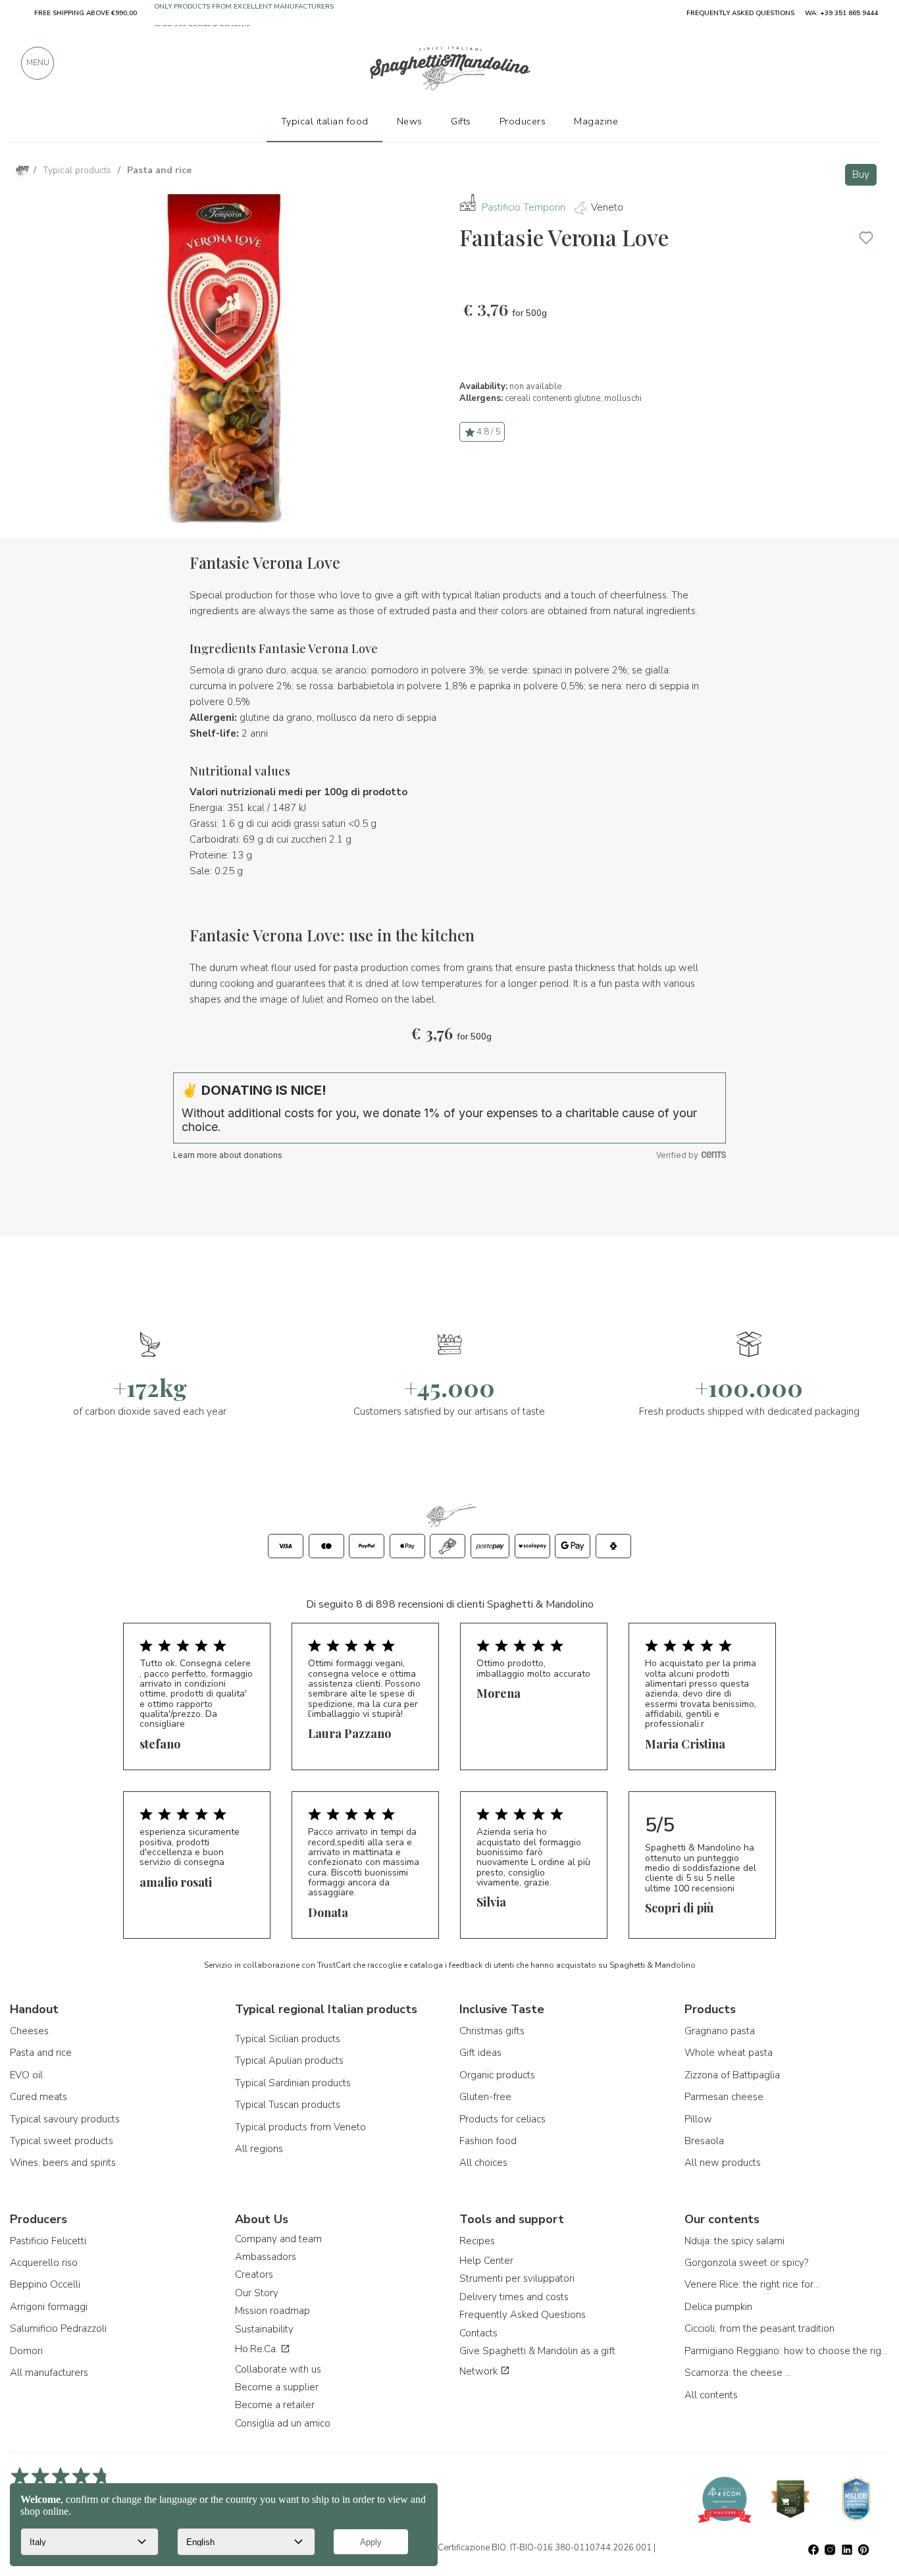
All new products (723, 2163)
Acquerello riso (44, 2263)
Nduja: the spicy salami (734, 2241)
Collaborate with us (278, 2369)
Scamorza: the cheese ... (738, 2373)
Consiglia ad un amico (283, 2423)
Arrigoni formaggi (49, 2307)
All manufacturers (49, 2373)
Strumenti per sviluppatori (517, 2278)
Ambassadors (266, 2257)
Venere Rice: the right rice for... (752, 2284)
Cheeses (29, 2031)
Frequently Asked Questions (523, 2315)
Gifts (461, 121)
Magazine (596, 121)
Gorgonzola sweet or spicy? (746, 2263)
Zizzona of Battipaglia (732, 2075)
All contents (711, 2395)
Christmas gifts (492, 2031)
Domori (26, 2351)
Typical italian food (325, 121)
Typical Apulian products (289, 2061)
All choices (483, 2163)
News (410, 121)
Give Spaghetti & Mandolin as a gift (537, 2351)
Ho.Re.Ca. (258, 2349)
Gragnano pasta (720, 2031)
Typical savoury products (65, 2119)
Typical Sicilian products (288, 2039)
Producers (523, 121)
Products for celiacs (502, 2119)
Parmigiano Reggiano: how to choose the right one (787, 2351)
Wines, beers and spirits (63, 2163)
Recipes (477, 2241)
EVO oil (26, 2075)
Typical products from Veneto (300, 2127)
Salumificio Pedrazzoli (58, 2328)
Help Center (486, 2261)
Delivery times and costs (514, 2297)
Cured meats (39, 2097)
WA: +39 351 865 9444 (841, 13)
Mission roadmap (272, 2311)
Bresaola (704, 2141)
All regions (259, 2149)
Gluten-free (485, 2097)
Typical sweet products (62, 2141)
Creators (254, 2274)
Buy (861, 174)
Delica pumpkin (718, 2307)
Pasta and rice (41, 2053)
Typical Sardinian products (293, 2083)
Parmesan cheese (724, 2097)
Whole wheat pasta (729, 2053)
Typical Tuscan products (288, 2105)
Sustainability (264, 2329)
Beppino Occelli (45, 2284)
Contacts (478, 2333)
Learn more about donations (228, 1155)
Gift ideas (480, 2053)
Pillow (698, 2119)
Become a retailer (275, 2405)
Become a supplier (277, 2387)
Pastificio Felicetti (48, 2241)
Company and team (278, 2239)
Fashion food (488, 2141)
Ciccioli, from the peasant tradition (759, 2328)
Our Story (257, 2293)
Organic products (497, 2075)
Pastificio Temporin (524, 207)
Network (480, 2371)
